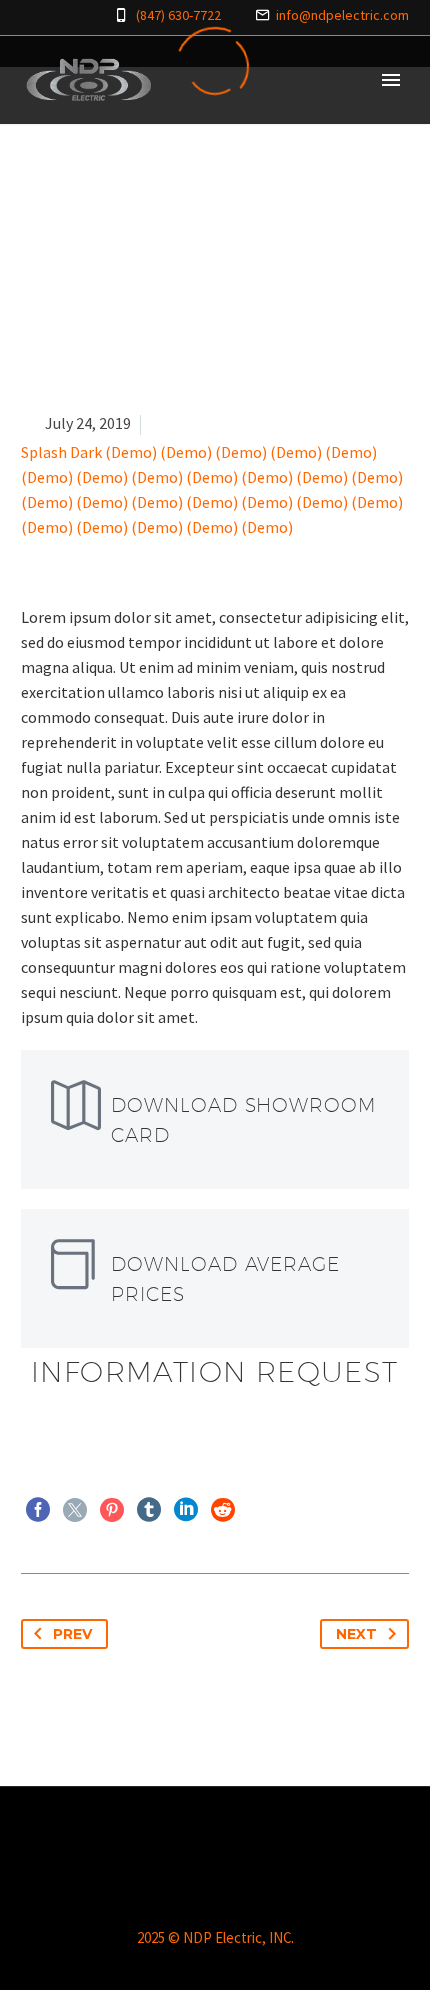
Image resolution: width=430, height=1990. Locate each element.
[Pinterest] (112, 1510)
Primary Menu (391, 80)
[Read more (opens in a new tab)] (215, 1119)
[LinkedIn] (186, 1510)
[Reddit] (223, 1510)
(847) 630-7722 (178, 15)
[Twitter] (75, 1510)
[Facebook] (38, 1510)
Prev (72, 1634)
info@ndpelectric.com (342, 15)
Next (356, 1634)
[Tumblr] (149, 1510)
